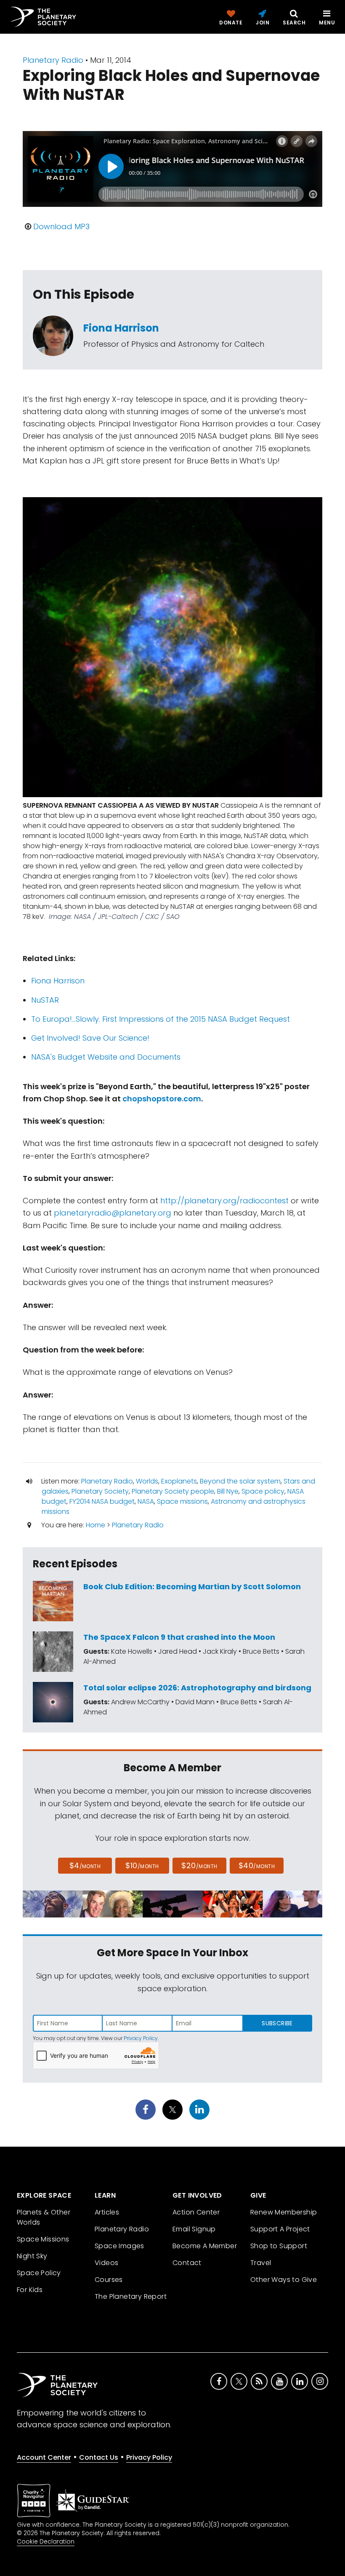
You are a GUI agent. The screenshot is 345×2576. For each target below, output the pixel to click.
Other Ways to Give (284, 2280)
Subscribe (277, 2023)
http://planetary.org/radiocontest (224, 1201)
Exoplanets (179, 1481)
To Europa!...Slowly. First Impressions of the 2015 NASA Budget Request (161, 1019)
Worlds (147, 1481)
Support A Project (280, 2229)
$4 (85, 1865)
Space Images (119, 2246)
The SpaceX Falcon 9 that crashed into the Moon (179, 1637)
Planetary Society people (173, 1491)
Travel (261, 2263)
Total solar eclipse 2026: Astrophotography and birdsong (197, 1688)
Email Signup (194, 2229)
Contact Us (99, 2457)
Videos (106, 2263)
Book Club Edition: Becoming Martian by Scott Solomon (192, 1587)
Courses (109, 2280)
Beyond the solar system (240, 1481)
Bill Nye (228, 1491)
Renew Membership (284, 2212)
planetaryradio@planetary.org (113, 1213)
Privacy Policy (141, 2038)
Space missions (182, 1501)
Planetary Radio (53, 60)
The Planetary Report (131, 2296)
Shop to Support (279, 2246)
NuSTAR (45, 1000)
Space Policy (39, 2273)
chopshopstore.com (162, 1099)
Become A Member (205, 2246)
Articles (107, 2212)
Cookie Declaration (46, 2541)
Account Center (44, 2457)
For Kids (30, 2290)
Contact (187, 2263)
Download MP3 (61, 226)
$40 (257, 1865)
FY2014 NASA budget (102, 1501)
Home (96, 1525)
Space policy (263, 1491)
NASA (146, 1501)
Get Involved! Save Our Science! (90, 1038)
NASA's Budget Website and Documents (106, 1057)
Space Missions (43, 2239)
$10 (142, 1865)
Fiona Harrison (121, 328)
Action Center (196, 2212)
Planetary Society (100, 1491)
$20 (199, 1865)
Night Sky (32, 2256)
